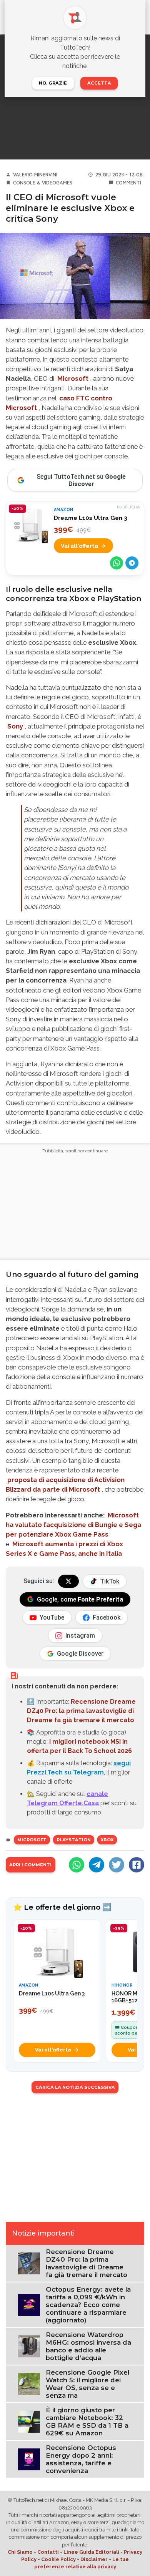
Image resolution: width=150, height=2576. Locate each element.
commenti (128, 183)
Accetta (99, 83)
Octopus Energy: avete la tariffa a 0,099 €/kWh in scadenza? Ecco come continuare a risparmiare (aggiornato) (88, 2305)
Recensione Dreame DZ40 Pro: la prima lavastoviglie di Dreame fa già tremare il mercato (81, 1711)
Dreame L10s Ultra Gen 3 (91, 518)
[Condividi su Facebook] (137, 1865)
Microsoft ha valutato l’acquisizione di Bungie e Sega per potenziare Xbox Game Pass (73, 1525)
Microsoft (73, 378)
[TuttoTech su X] (68, 1581)
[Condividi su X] (117, 1865)
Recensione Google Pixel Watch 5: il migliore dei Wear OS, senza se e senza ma (87, 2384)
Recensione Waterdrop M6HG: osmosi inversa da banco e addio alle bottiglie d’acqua (88, 2346)
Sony (15, 726)
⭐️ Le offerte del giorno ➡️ (62, 1907)
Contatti (48, 2552)
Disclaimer (94, 2559)
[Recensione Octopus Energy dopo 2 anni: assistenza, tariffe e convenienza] (29, 2459)
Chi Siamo (20, 2552)
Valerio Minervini (35, 175)
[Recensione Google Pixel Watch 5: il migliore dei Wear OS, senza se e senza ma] (29, 2384)
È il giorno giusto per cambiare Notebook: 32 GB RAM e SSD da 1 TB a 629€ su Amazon (87, 2422)
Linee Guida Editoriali (91, 2552)
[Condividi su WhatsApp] (117, 563)
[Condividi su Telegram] (132, 563)
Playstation (74, 1840)
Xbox (107, 1840)
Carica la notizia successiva (75, 2087)
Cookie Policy (58, 2559)
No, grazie (53, 83)
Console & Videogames (43, 183)
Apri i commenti (30, 1865)
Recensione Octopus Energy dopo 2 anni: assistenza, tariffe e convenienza (81, 2459)
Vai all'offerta (79, 546)
